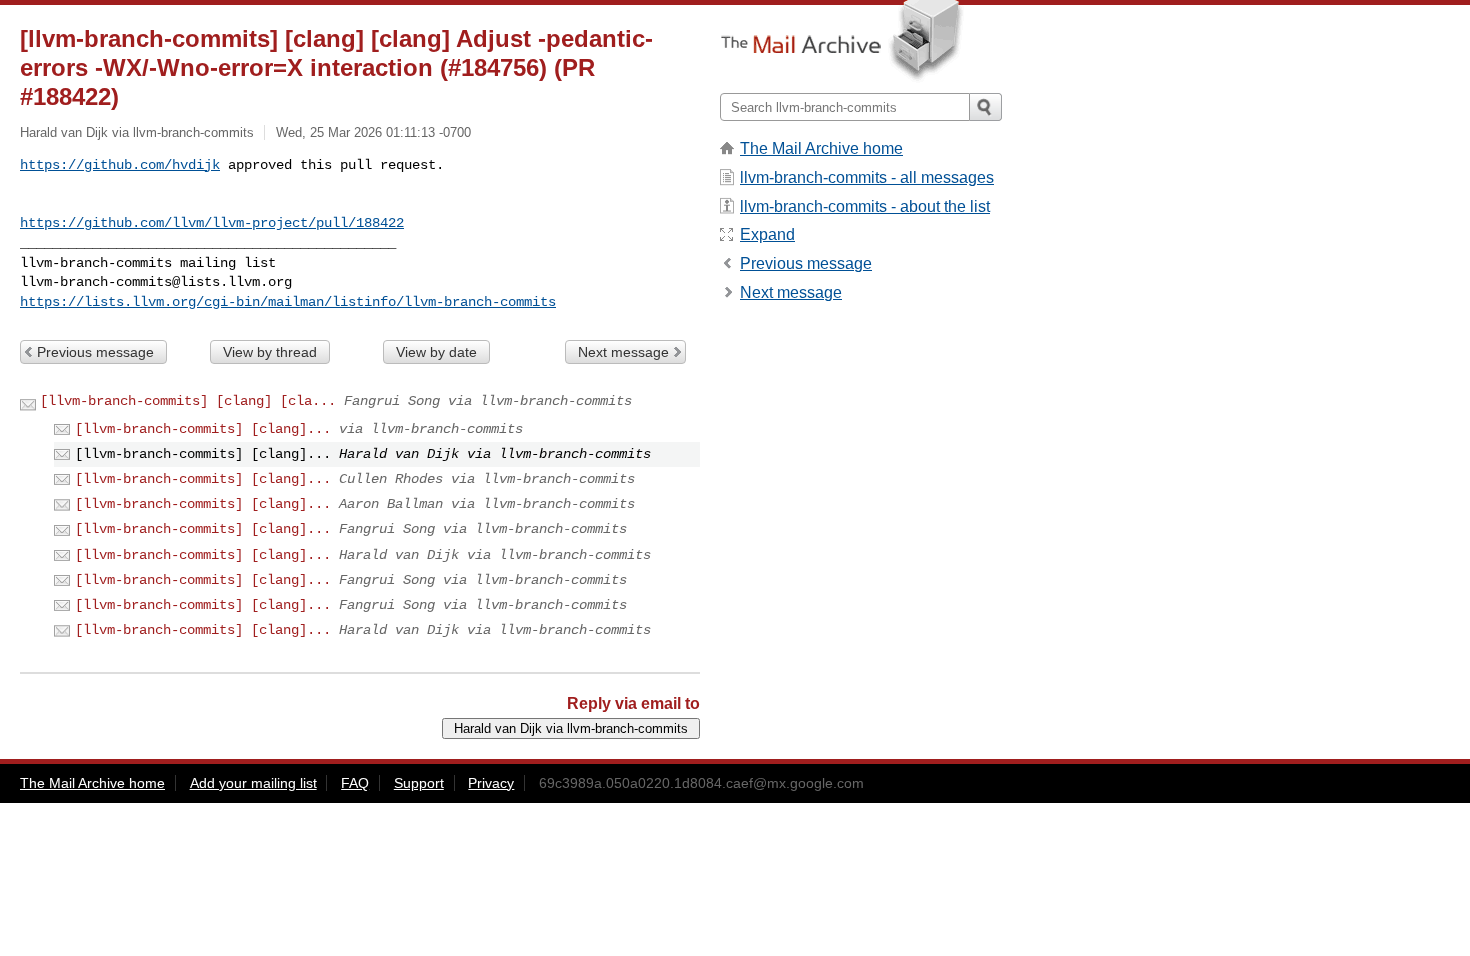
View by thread (270, 352)
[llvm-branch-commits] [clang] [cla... (188, 401)
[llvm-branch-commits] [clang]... (203, 429)
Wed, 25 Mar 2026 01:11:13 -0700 (373, 132)
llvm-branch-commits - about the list (865, 206)
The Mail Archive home (821, 148)
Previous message (95, 352)
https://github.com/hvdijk (120, 165)
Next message (623, 352)
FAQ (355, 783)
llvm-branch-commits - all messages (867, 177)
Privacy (491, 783)
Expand (767, 234)
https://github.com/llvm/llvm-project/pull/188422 (212, 223)
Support (419, 783)
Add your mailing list (253, 783)
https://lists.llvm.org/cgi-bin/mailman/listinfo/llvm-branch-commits (288, 302)
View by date (436, 352)
